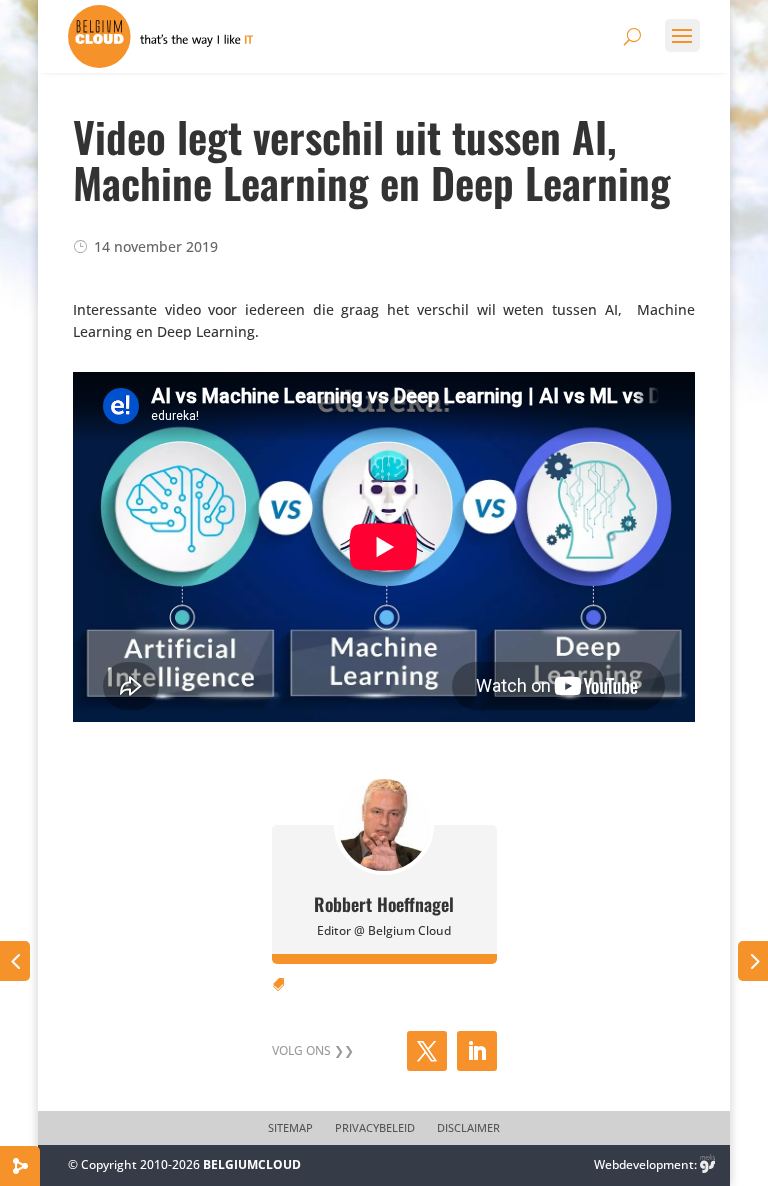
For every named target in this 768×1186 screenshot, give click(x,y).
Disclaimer (468, 1128)
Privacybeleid (375, 1128)
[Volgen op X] (427, 1051)
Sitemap (290, 1128)
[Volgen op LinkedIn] (477, 1051)
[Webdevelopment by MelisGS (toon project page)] (708, 1164)
